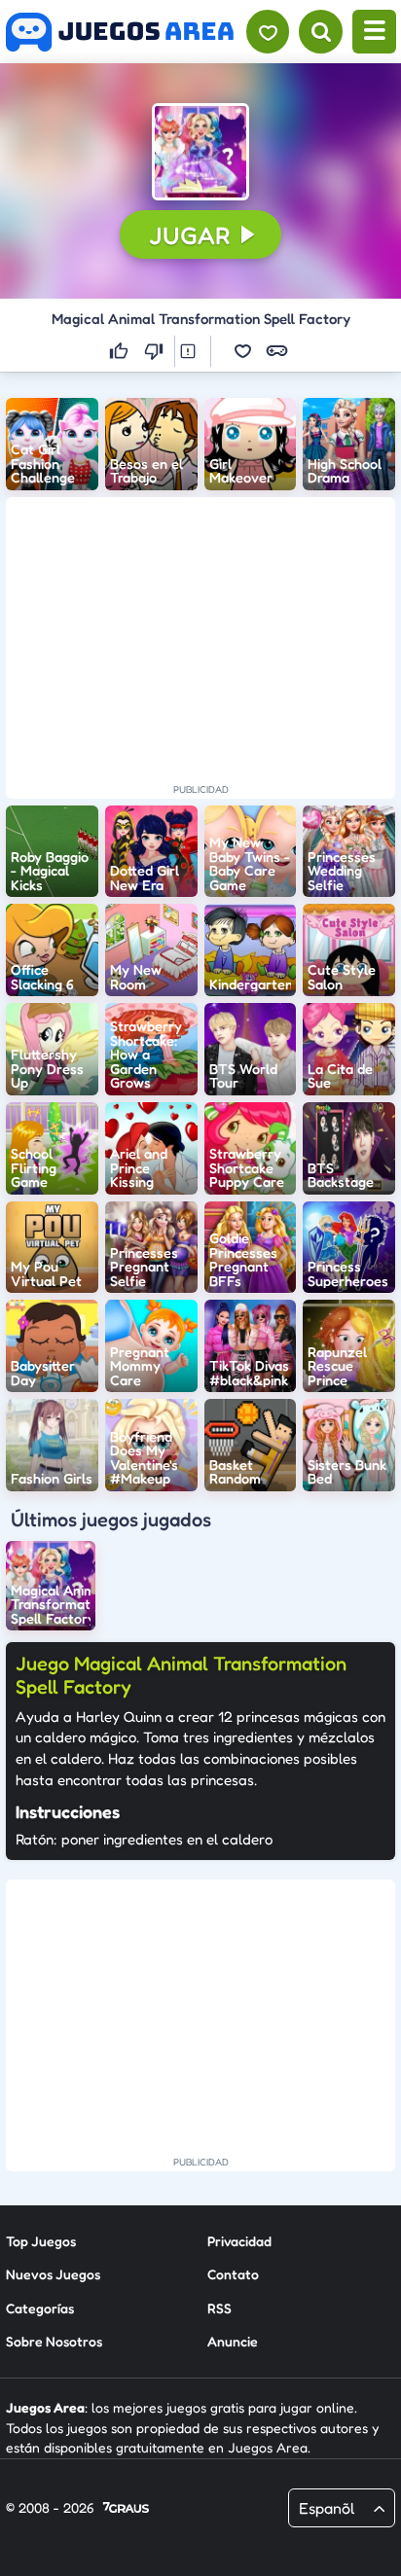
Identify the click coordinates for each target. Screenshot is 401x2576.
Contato (233, 2274)
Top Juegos (41, 2241)
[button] (200, 152)
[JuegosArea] (120, 32)
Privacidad (239, 2241)
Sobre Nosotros (54, 2341)
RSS (219, 2308)
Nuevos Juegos (53, 2274)
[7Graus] (126, 2509)
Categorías (40, 2308)
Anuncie (233, 2341)
